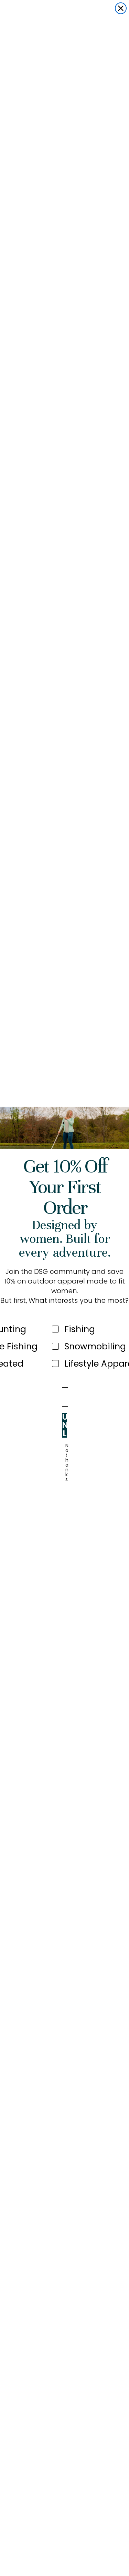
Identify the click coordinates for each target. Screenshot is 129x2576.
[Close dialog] (121, 8)
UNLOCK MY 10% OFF (64, 1425)
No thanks (67, 1453)
